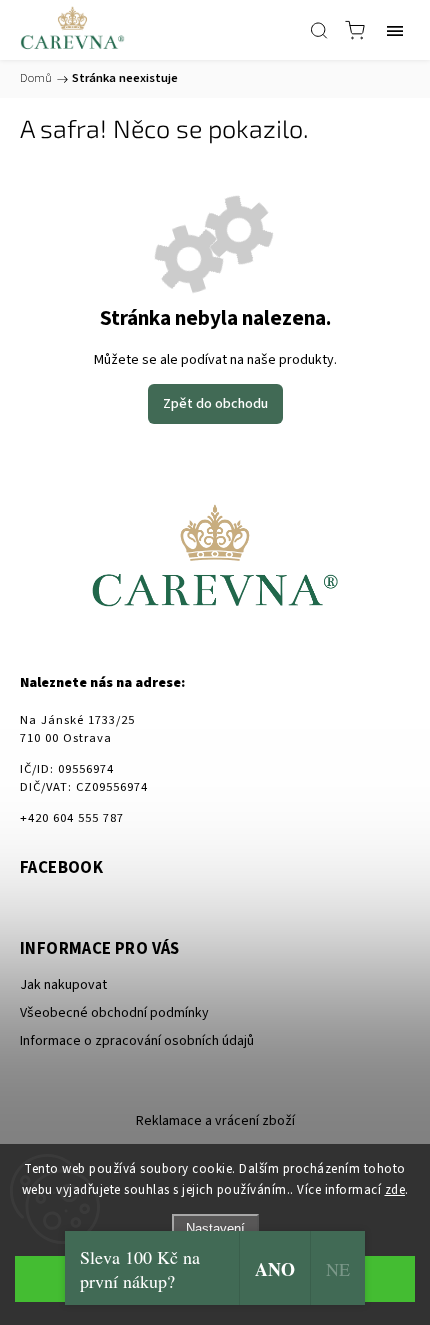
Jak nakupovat (63, 985)
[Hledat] (319, 30)
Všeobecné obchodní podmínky (114, 1013)
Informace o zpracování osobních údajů (137, 1041)
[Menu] (395, 30)
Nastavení (215, 1228)
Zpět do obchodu (215, 404)
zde (395, 1190)
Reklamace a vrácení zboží (215, 1121)
